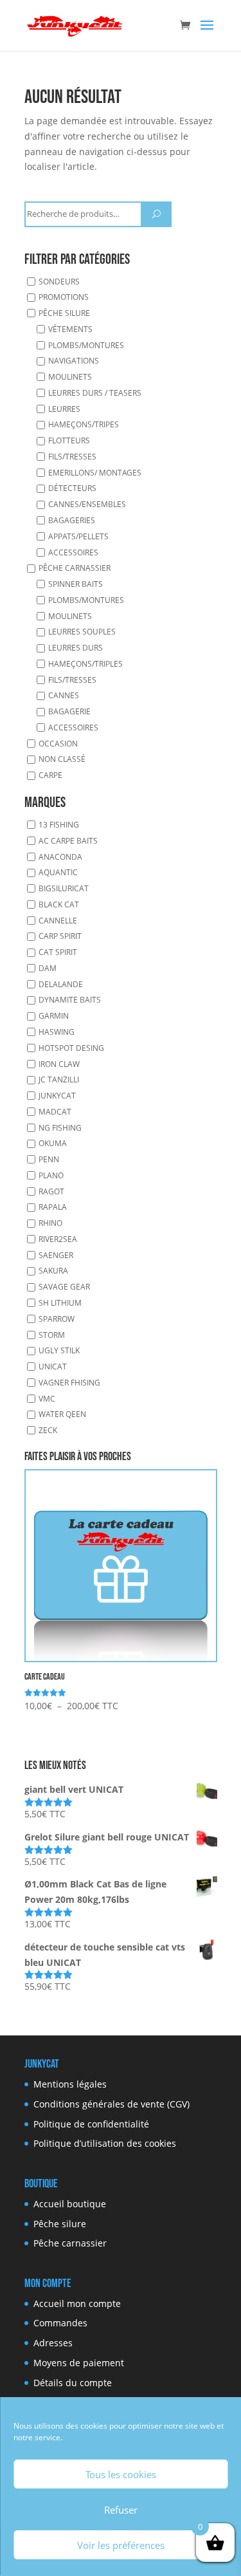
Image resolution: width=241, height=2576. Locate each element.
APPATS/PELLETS (78, 536)
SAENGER (56, 1255)
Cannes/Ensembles (87, 504)
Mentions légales (70, 2084)
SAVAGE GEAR (64, 1287)
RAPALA (53, 1207)
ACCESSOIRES (73, 727)
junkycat (57, 1096)
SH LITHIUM (60, 1303)
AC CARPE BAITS (68, 841)
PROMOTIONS (64, 297)
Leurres (64, 409)
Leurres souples (82, 632)
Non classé (62, 759)
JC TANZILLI (59, 1080)
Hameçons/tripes (84, 424)
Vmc (47, 1399)
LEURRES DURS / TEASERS (95, 393)
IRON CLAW (59, 1063)
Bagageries (72, 520)
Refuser (121, 2510)
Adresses (53, 2343)
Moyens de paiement (79, 2363)
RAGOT (51, 1191)
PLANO (51, 1175)
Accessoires (73, 552)
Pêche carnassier (75, 568)
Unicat (53, 1367)
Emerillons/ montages (95, 473)
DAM (48, 968)
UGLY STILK (59, 1350)
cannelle (58, 921)
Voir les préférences (121, 2545)
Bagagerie (69, 711)
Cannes (64, 695)
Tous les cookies (121, 2474)
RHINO (50, 1223)
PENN (49, 1159)
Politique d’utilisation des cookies (105, 2143)
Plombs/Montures (86, 345)
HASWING (57, 1032)
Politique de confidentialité (91, 2124)
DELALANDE (61, 984)
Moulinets (70, 377)
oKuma (53, 1143)
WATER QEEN (62, 1414)
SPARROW (57, 1319)
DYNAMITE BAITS (70, 1000)
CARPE (50, 775)
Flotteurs (69, 440)
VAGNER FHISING (69, 1383)
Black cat (59, 904)
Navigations (74, 361)
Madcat (55, 1112)
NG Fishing (60, 1128)
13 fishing (59, 825)
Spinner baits (76, 584)
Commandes (60, 2323)
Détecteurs (72, 488)
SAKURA (53, 1271)
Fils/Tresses (72, 457)
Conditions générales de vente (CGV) (112, 2104)
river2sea (58, 1239)
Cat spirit (58, 952)
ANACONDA (60, 857)
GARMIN (54, 1016)
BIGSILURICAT (64, 888)
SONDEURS (59, 281)
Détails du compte (73, 2383)
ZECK (48, 1430)
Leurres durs (76, 648)
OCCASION (58, 744)
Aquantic (58, 872)
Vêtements (70, 329)
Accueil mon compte (77, 2303)
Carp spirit (60, 936)
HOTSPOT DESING (71, 1048)
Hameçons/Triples (85, 664)
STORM (52, 1334)
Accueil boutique (70, 2204)
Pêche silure (64, 313)
